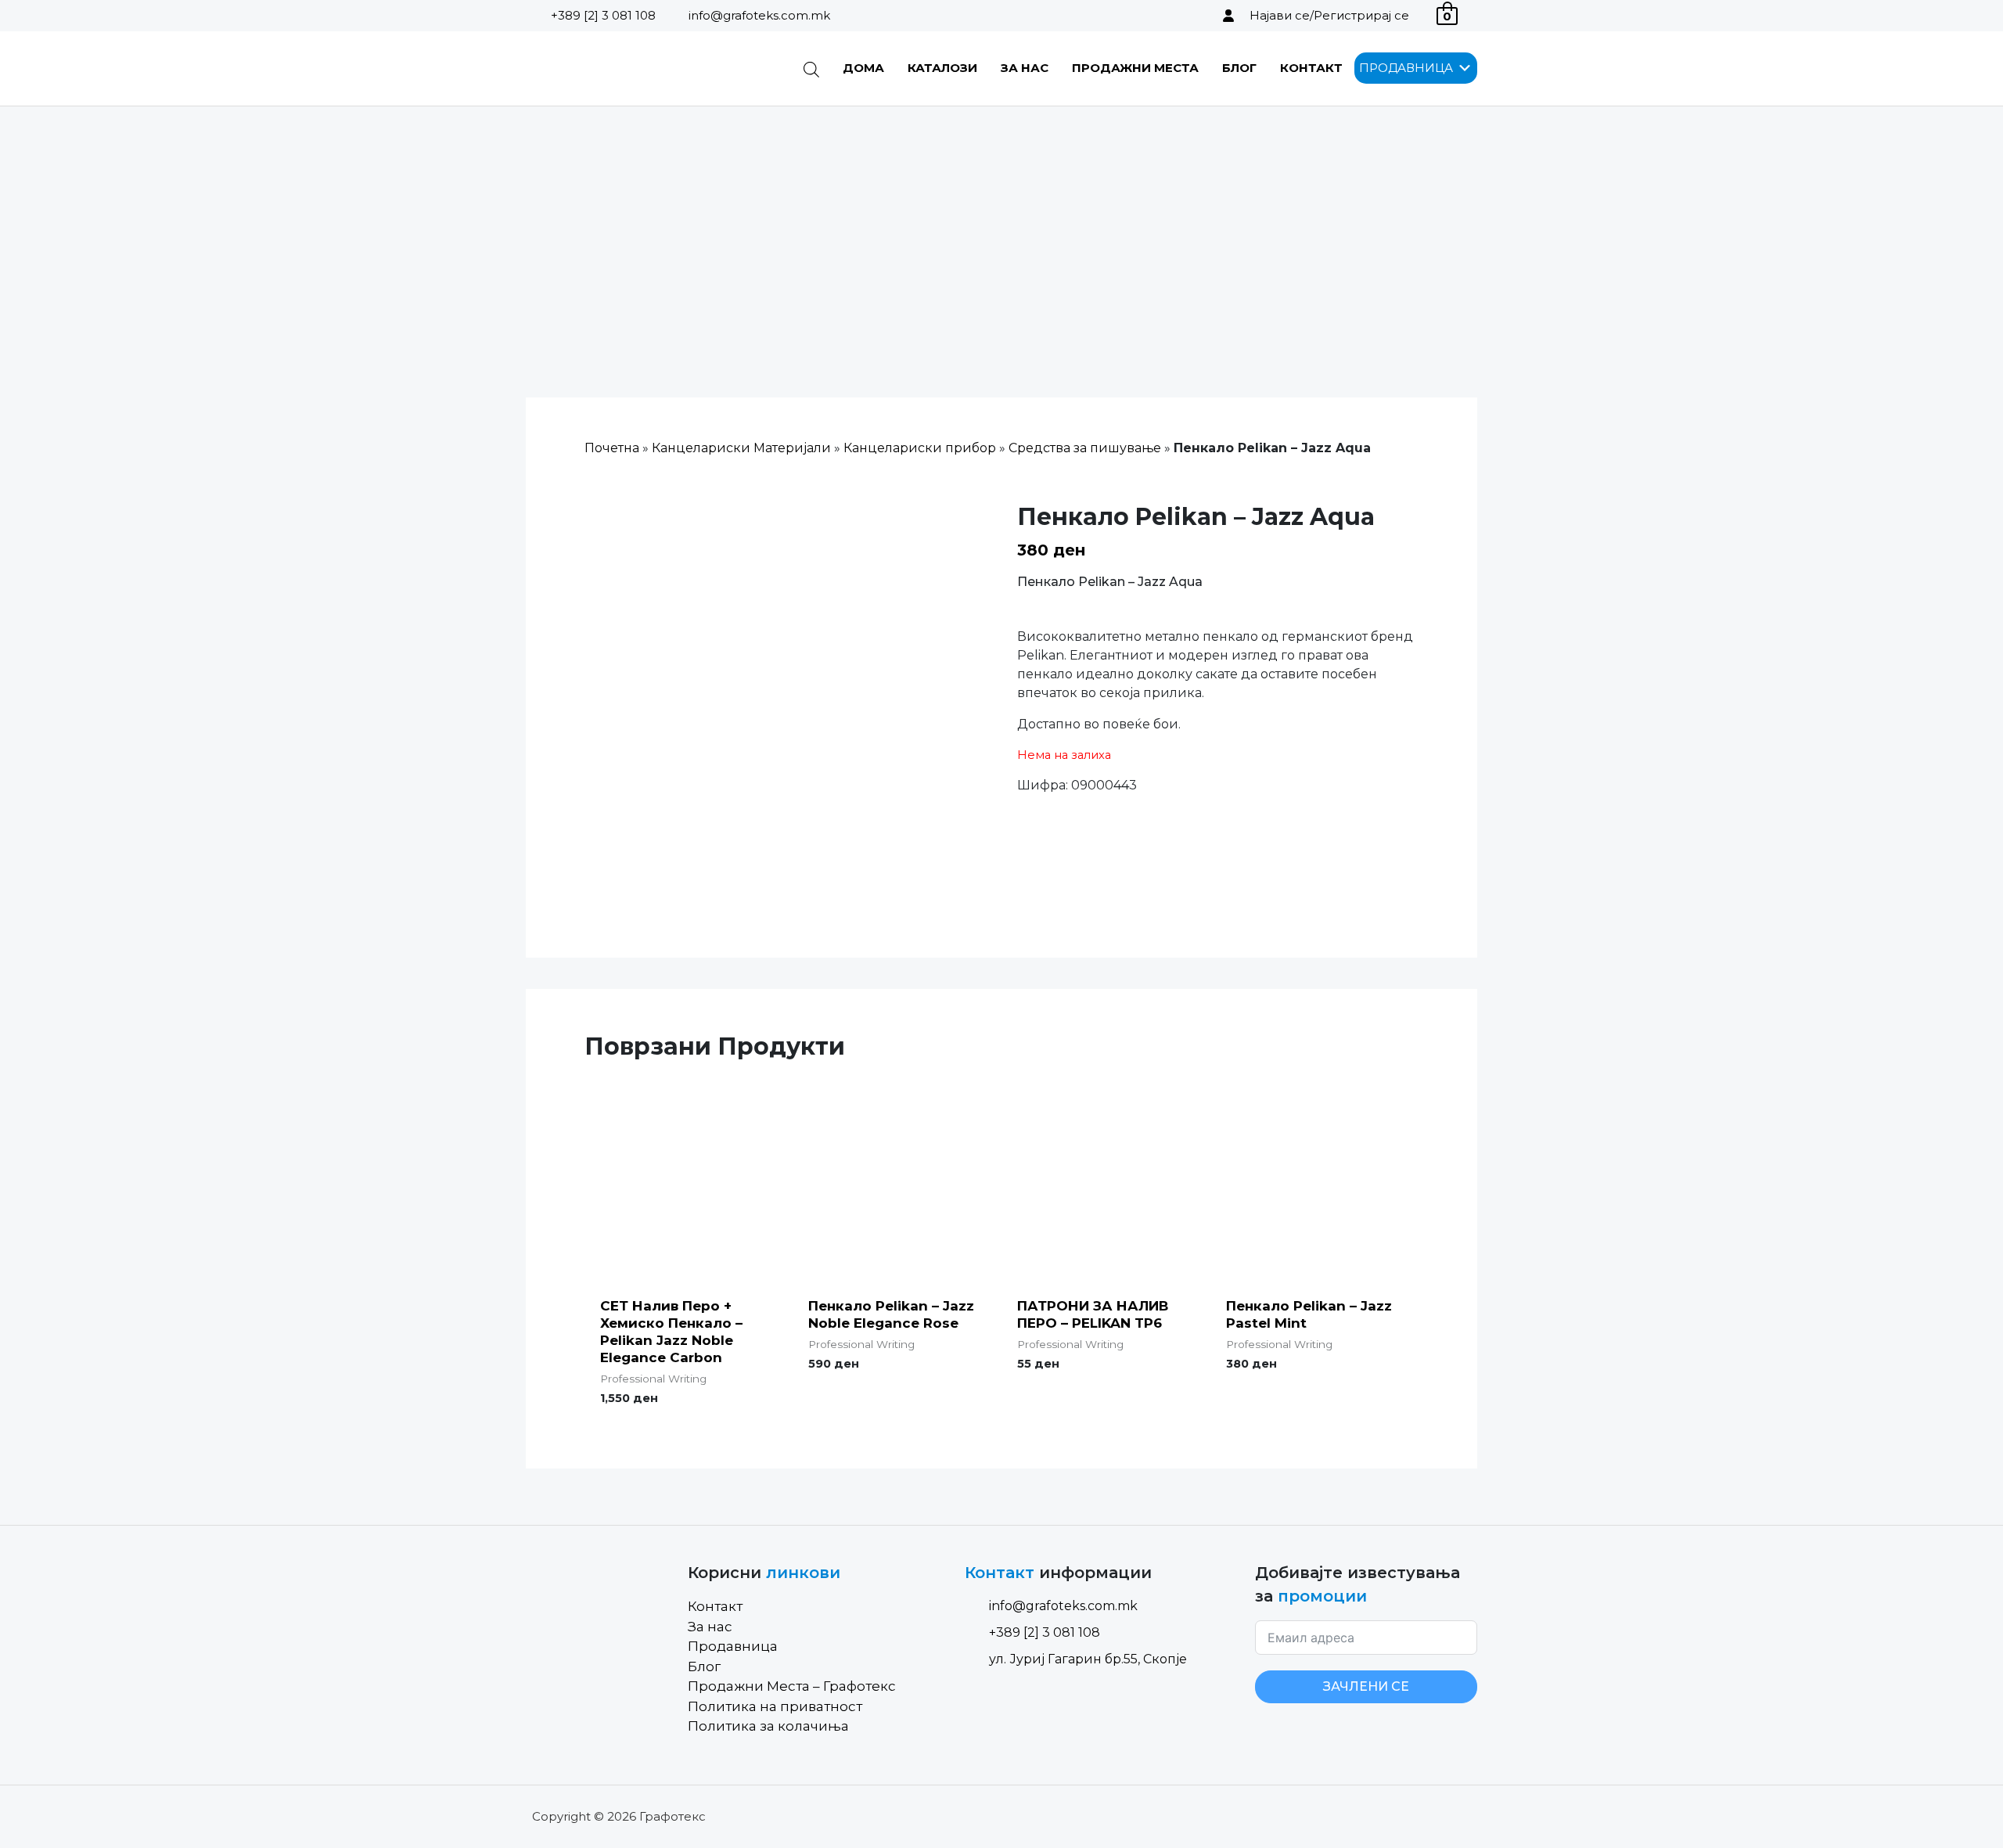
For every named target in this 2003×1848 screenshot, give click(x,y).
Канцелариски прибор (920, 448)
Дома (863, 68)
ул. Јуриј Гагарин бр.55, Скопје (1088, 1659)
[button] (1406, 68)
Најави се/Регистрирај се (1329, 15)
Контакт (1311, 68)
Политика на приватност (775, 1706)
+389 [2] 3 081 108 (603, 15)
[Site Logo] (605, 68)
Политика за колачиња (768, 1726)
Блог (1239, 68)
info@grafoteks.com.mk (759, 15)
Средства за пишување (1085, 448)
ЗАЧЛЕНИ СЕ (1366, 1686)
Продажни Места (1135, 68)
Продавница (733, 1646)
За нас (1025, 68)
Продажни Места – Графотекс (792, 1686)
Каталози (942, 68)
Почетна (612, 448)
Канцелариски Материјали (741, 448)
